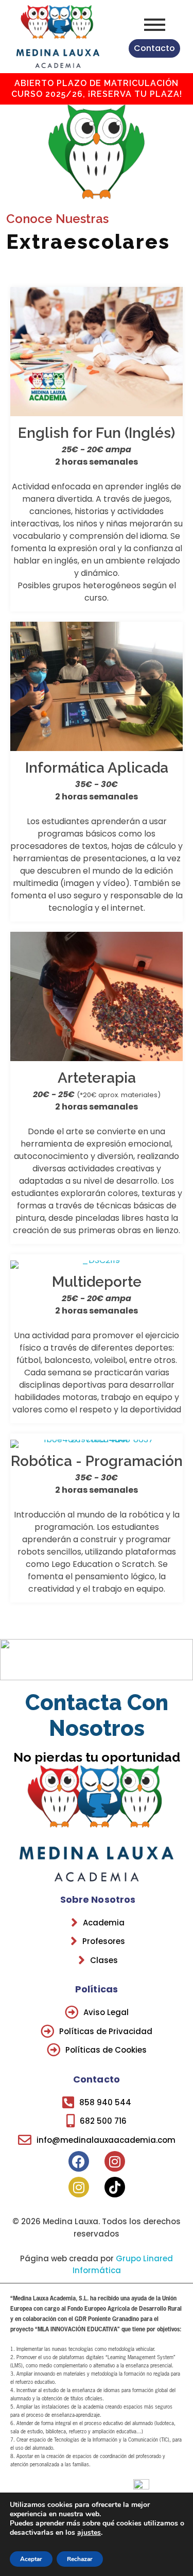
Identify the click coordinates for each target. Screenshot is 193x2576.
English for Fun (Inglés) (97, 433)
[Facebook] (79, 2161)
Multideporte (97, 1282)
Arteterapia (97, 1077)
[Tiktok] (115, 2187)
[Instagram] (115, 2161)
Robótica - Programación (97, 1461)
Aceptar (31, 2559)
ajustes (89, 2533)
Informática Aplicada (97, 768)
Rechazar (80, 2559)
